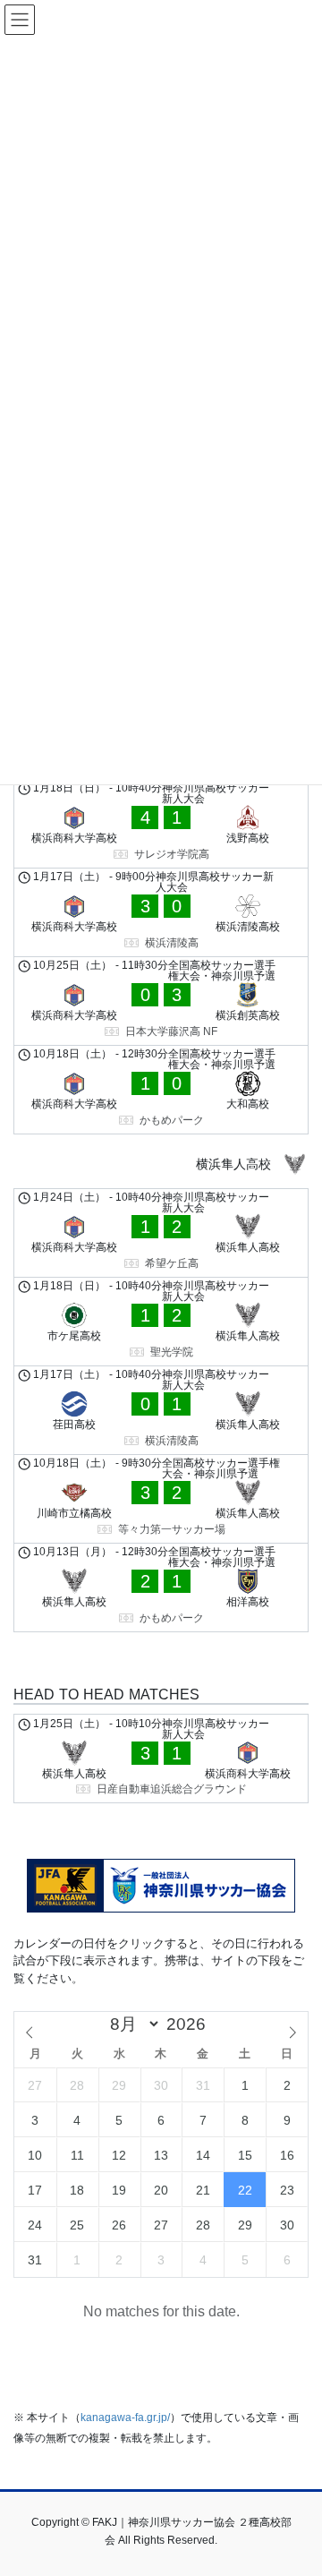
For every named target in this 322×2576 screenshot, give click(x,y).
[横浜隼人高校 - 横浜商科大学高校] (161, 1759)
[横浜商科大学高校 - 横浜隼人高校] (161, 1233)
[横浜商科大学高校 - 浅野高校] (161, 824)
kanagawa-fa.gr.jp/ (125, 2418)
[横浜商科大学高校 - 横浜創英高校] (161, 1001)
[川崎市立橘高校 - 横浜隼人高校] (161, 1499)
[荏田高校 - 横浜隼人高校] (161, 1410)
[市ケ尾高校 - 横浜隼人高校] (161, 1322)
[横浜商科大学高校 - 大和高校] (161, 1090)
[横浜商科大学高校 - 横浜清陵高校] (161, 912)
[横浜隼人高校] (161, 1164)
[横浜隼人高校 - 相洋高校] (161, 1588)
